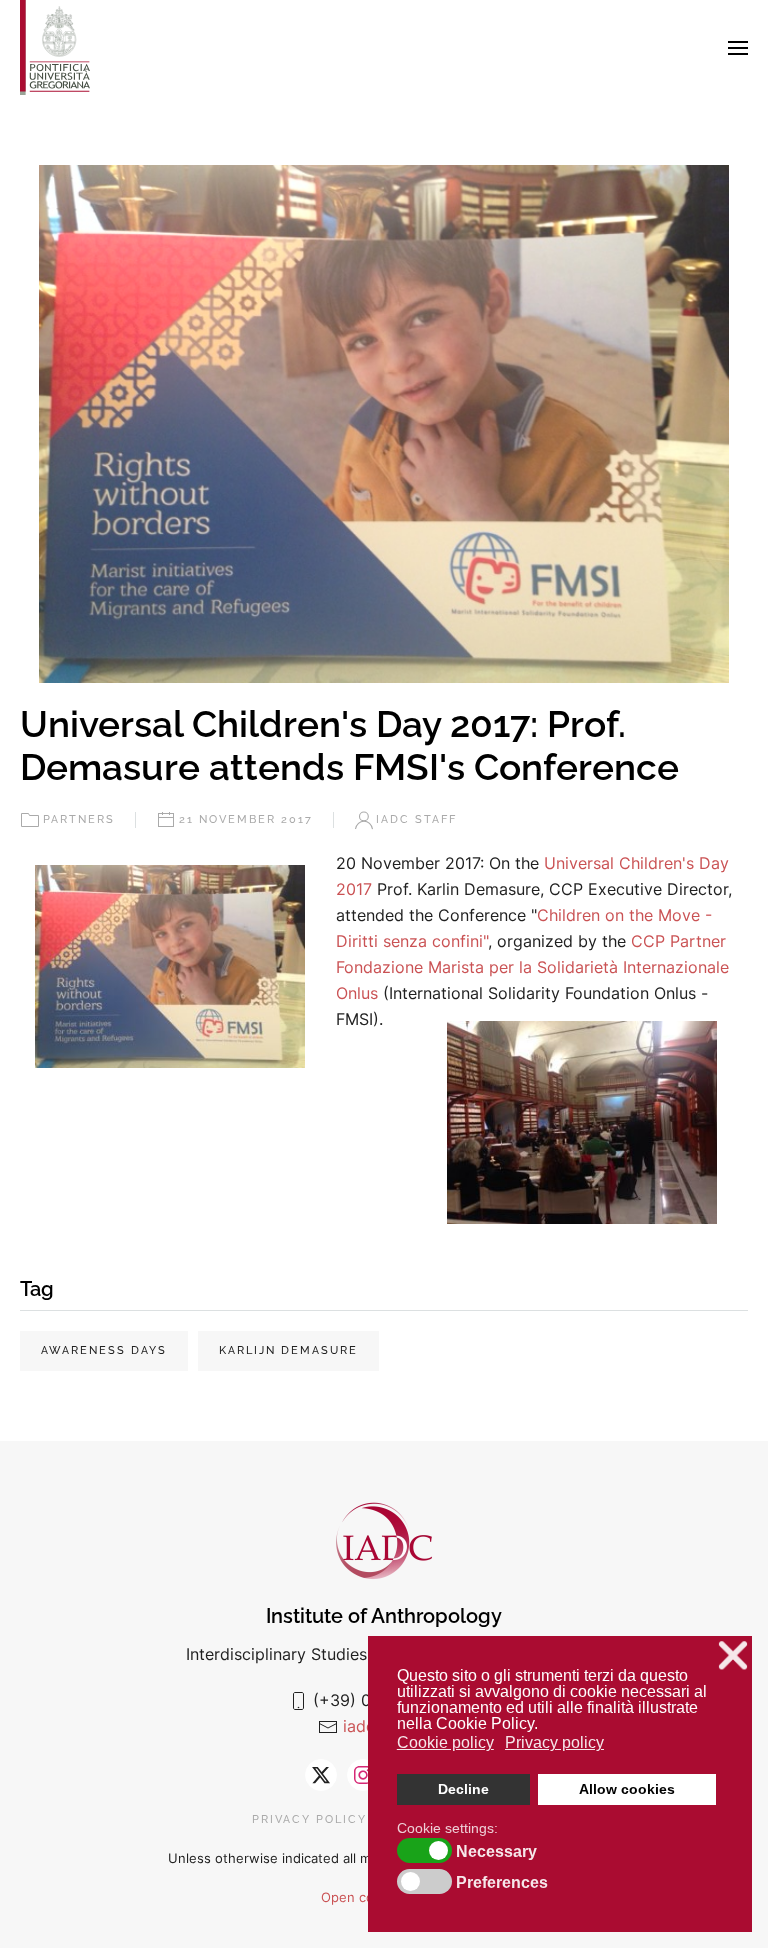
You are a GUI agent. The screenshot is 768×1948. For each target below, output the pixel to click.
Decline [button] (463, 1789)
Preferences (502, 1883)
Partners (79, 819)
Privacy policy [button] (554, 1742)
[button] (738, 48)
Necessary (496, 1852)
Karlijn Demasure (288, 1350)
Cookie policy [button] (445, 1742)
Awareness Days (104, 1350)
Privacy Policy (309, 1819)
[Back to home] (55, 47)
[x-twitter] (321, 1775)
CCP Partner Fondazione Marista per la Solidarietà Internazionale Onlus (532, 967)
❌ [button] (733, 1655)
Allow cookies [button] (627, 1789)
